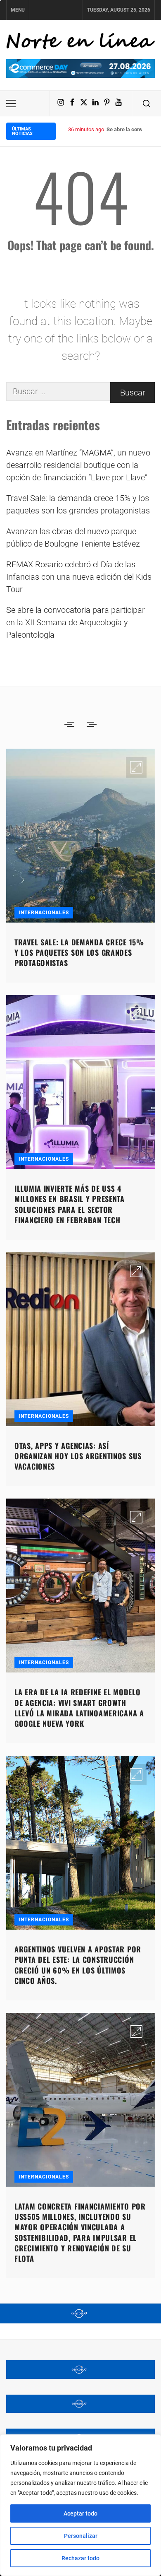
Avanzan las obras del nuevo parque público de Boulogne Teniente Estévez (73, 537)
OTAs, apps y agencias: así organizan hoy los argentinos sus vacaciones (78, 1456)
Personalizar (81, 2536)
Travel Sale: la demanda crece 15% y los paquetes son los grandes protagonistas (78, 504)
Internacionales (44, 913)
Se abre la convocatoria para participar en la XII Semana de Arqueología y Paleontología (76, 622)
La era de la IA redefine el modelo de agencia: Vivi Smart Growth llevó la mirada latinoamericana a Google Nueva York (79, 1708)
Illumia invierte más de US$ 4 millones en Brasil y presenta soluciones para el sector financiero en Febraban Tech (70, 1204)
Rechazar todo (80, 2558)
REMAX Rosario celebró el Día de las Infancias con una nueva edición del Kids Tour (79, 577)
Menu (18, 10)
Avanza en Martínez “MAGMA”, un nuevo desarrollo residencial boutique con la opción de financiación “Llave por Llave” (78, 465)
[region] (80, 2505)
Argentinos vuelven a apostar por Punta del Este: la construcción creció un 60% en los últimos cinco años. (78, 1965)
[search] (147, 104)
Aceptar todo (80, 2513)
